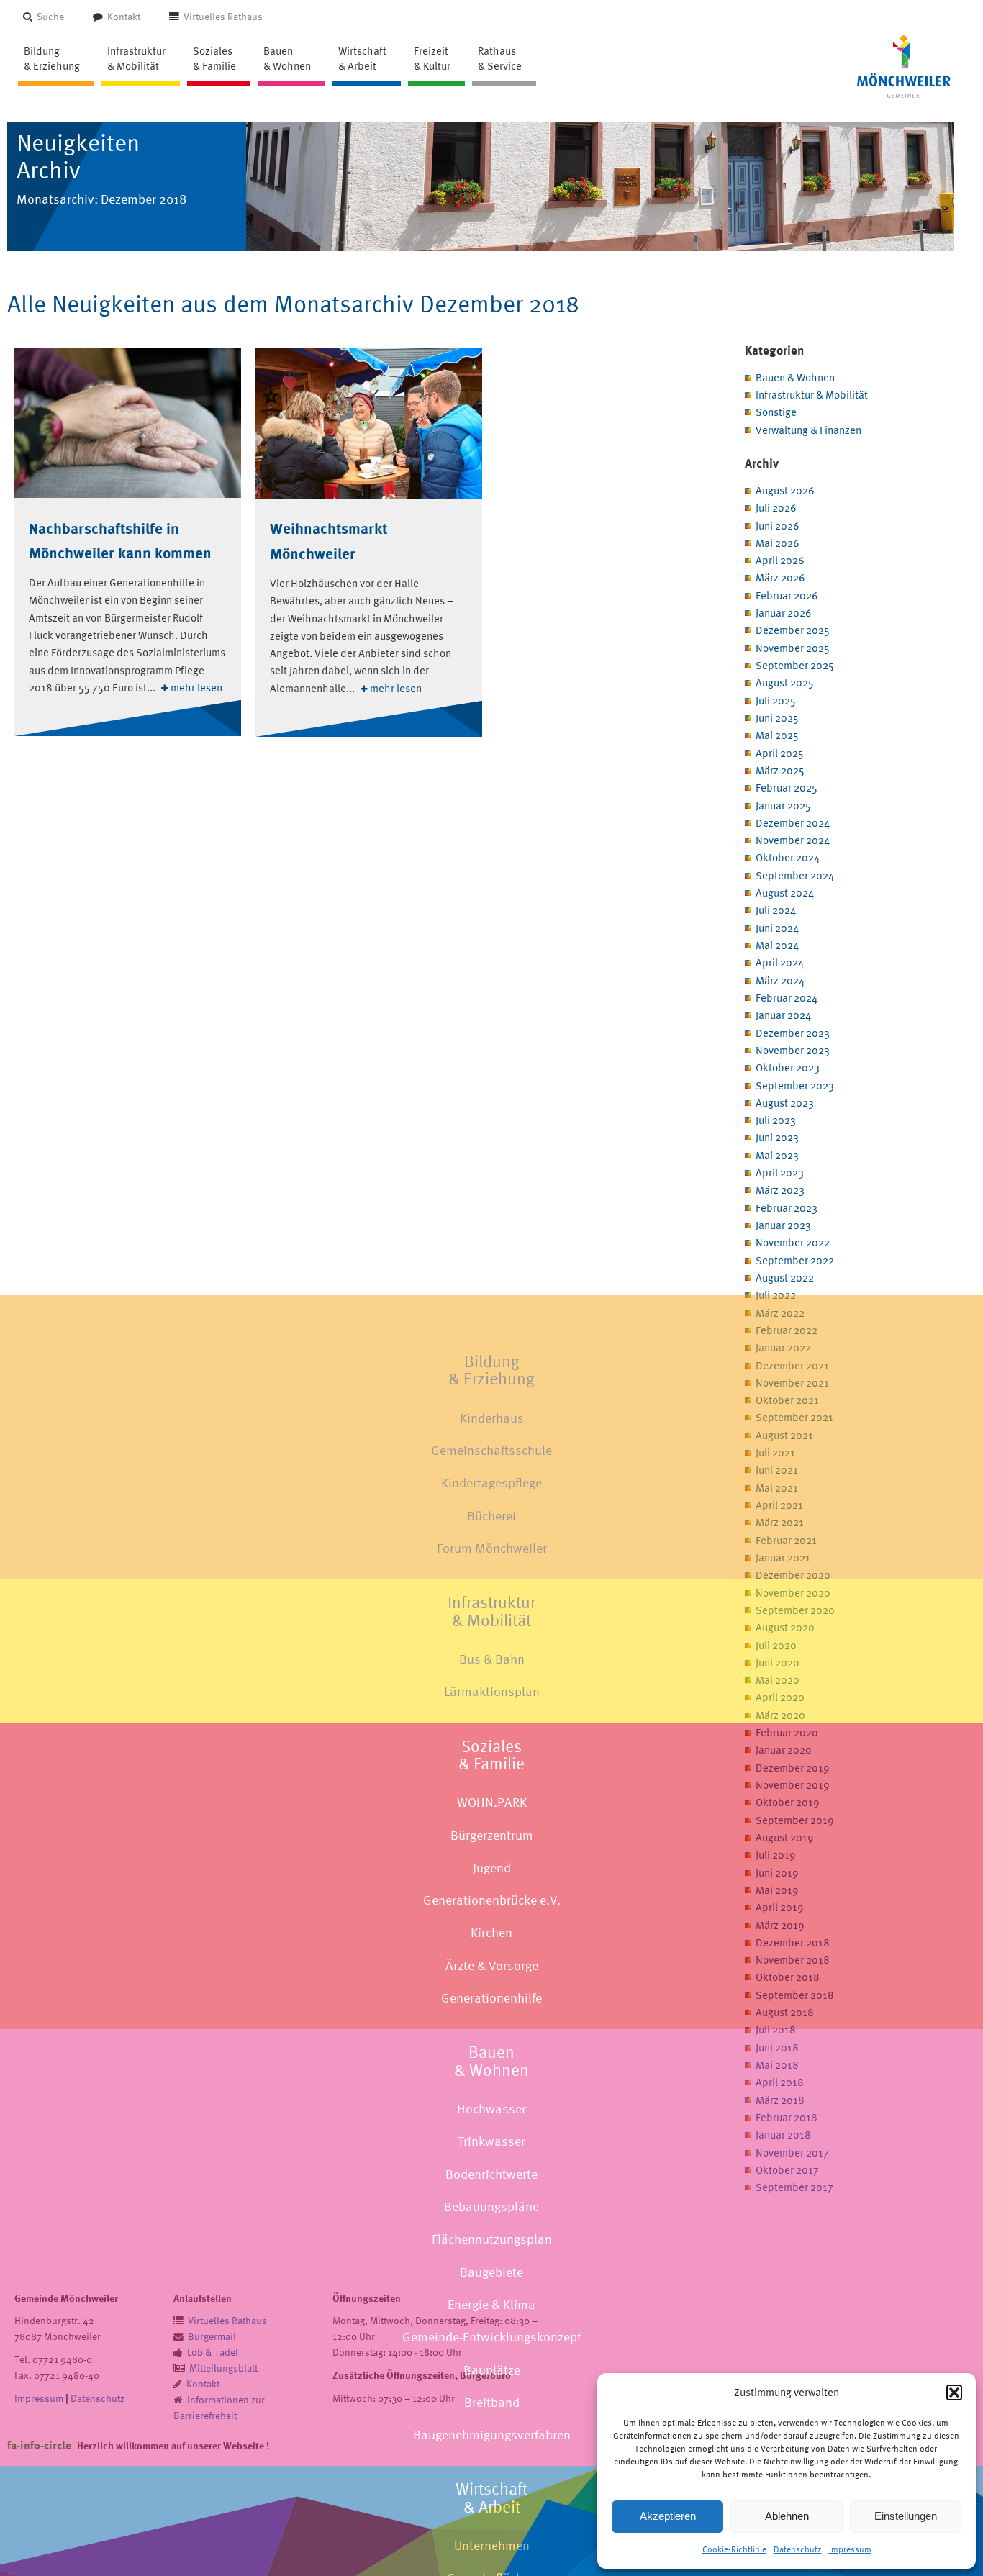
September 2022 (795, 1260)
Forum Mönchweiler (492, 1548)
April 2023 (780, 1173)
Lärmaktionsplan (492, 1691)
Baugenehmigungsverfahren (492, 2435)
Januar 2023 (783, 1225)
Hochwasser (491, 2109)
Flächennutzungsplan (492, 2239)
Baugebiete (491, 2271)
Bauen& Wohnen (491, 2061)
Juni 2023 (777, 1137)
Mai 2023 (777, 1155)
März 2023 (780, 1190)
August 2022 (785, 1278)
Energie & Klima (491, 2304)
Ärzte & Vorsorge (492, 1965)
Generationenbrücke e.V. (492, 1900)
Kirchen (491, 1932)
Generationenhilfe (491, 1998)
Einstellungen (906, 2516)
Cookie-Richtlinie (734, 2549)
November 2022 (793, 1242)
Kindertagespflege (491, 1483)
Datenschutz (798, 2549)
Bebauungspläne (491, 2207)
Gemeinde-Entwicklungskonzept (492, 2337)
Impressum (850, 2549)
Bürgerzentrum (492, 1835)
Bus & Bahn (492, 1659)
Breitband (492, 2402)
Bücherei (491, 1516)
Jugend (492, 1868)
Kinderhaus (492, 1418)
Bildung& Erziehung (491, 1370)
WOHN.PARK (492, 1802)
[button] (954, 2393)
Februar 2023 (787, 1208)
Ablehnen (787, 2516)
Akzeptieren (668, 2516)
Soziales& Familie (491, 1754)
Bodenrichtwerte (491, 2174)
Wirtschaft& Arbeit (491, 2498)
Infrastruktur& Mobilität (491, 1611)
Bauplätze (492, 2369)
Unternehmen (492, 2545)
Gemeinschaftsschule (491, 1450)
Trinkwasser (491, 2141)
